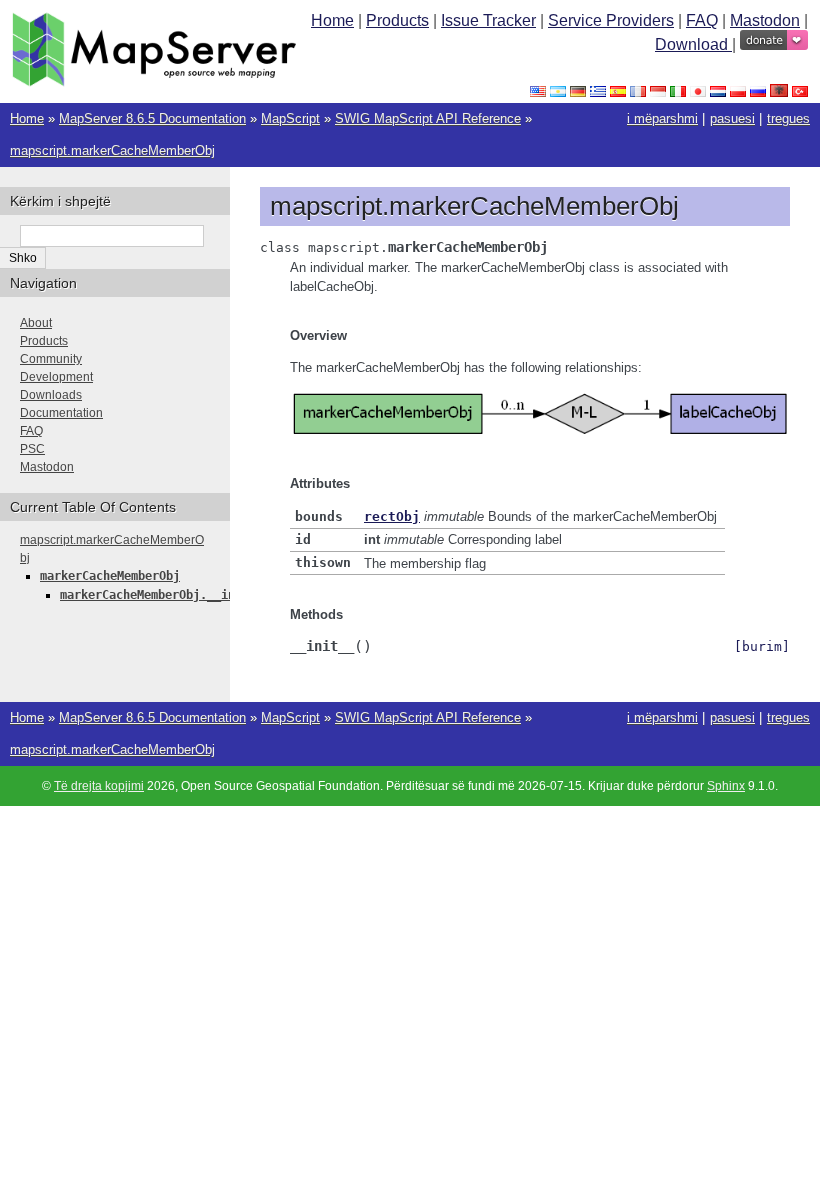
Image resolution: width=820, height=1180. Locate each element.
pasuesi (732, 118)
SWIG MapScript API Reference (428, 118)
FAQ (702, 20)
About (36, 323)
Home (332, 20)
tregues (788, 118)
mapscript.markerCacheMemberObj (112, 150)
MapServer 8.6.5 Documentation (152, 118)
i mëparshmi (662, 118)
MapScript (290, 118)
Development (56, 377)
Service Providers (611, 20)
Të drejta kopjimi (99, 786)
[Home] (154, 81)
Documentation (61, 413)
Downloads (51, 395)
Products (397, 20)
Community (51, 359)
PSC (32, 449)
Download (693, 44)
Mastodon (765, 20)
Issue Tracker (488, 20)
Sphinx (726, 786)
